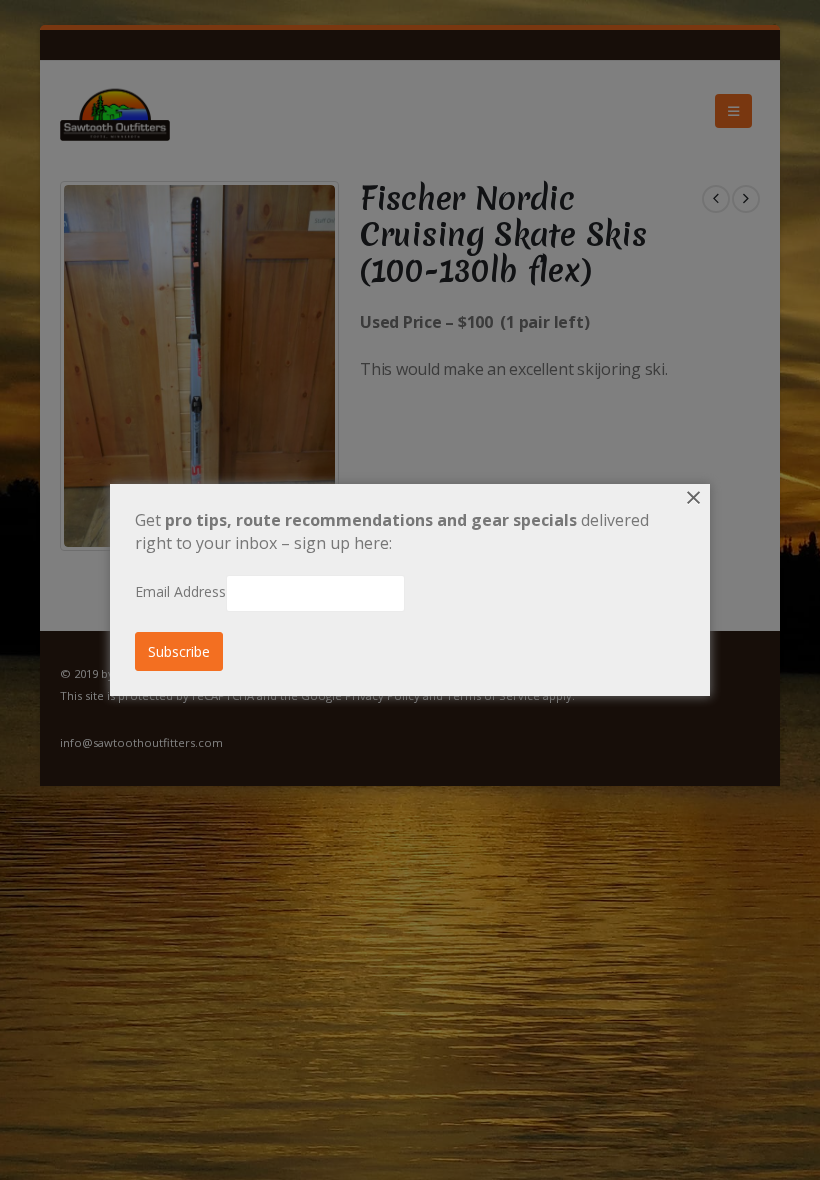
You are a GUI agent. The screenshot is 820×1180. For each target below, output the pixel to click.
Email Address (180, 591)
